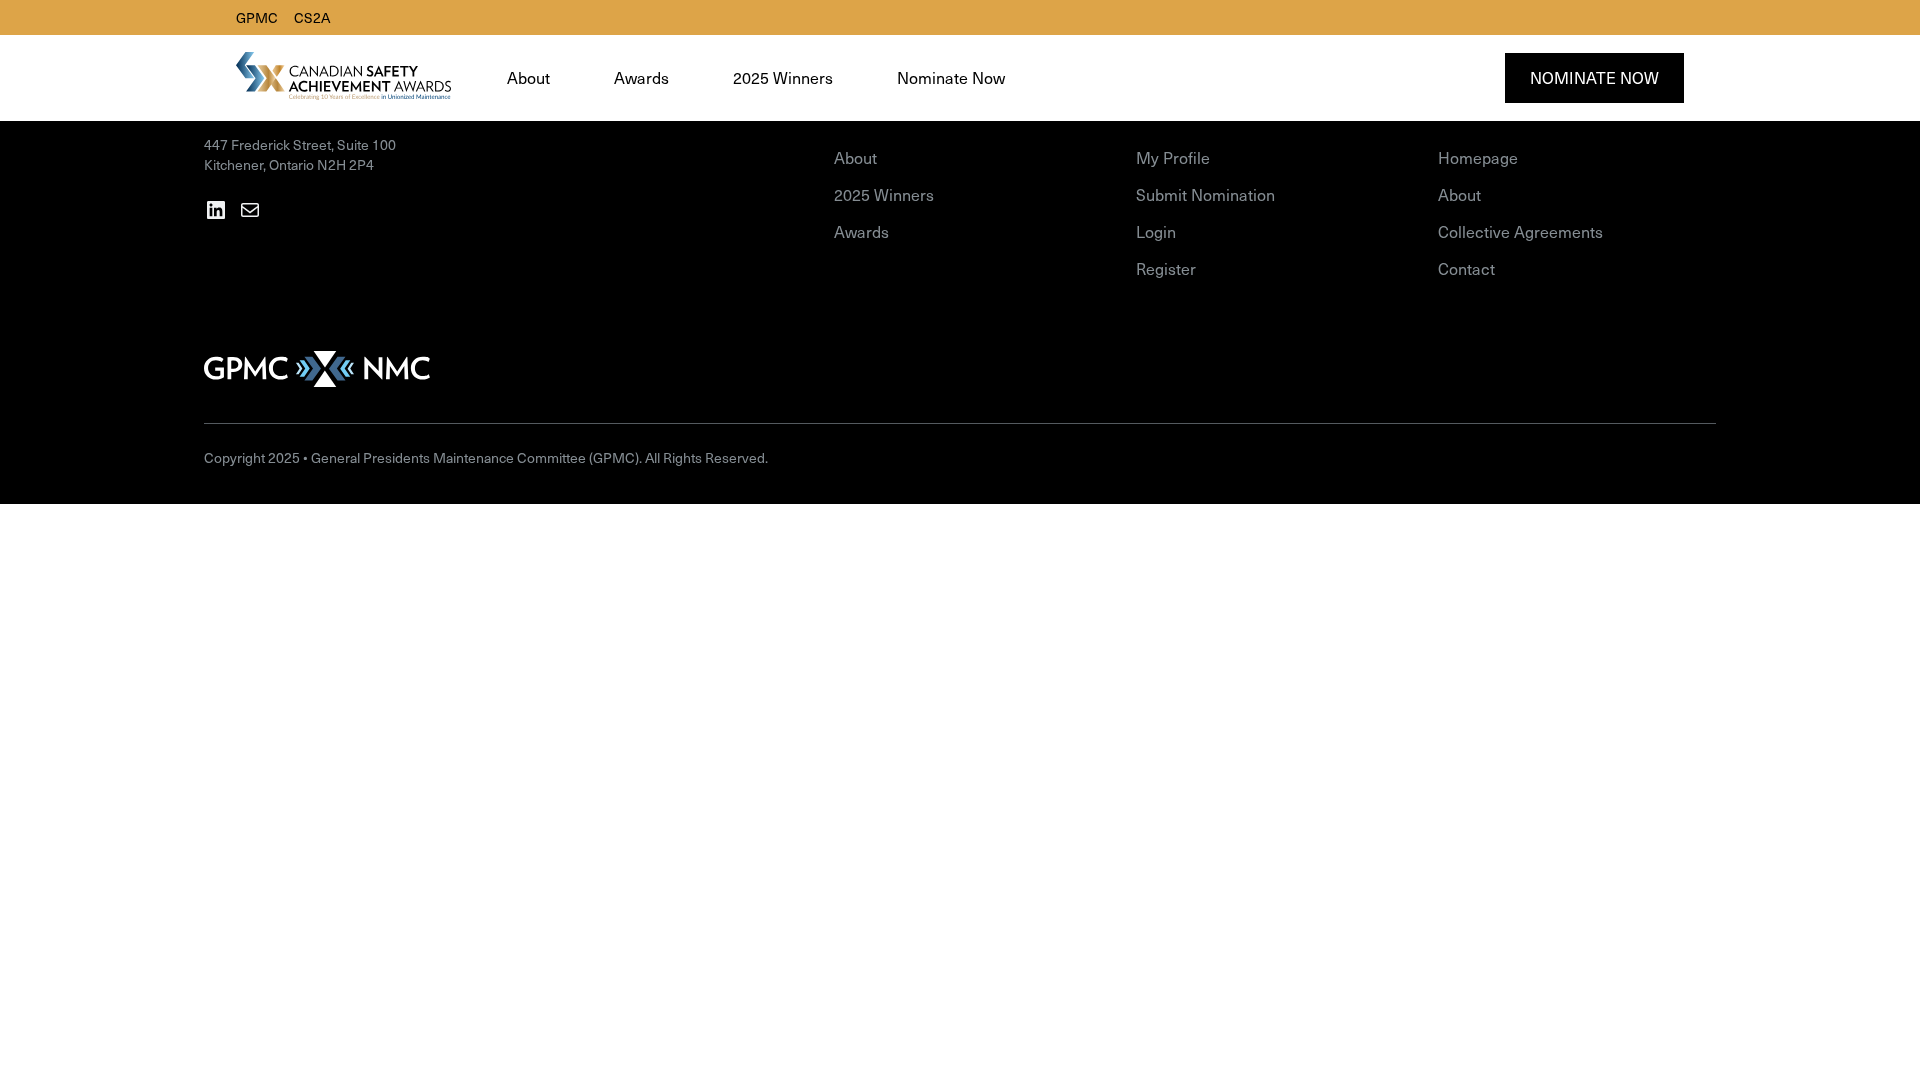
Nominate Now (1594, 77)
